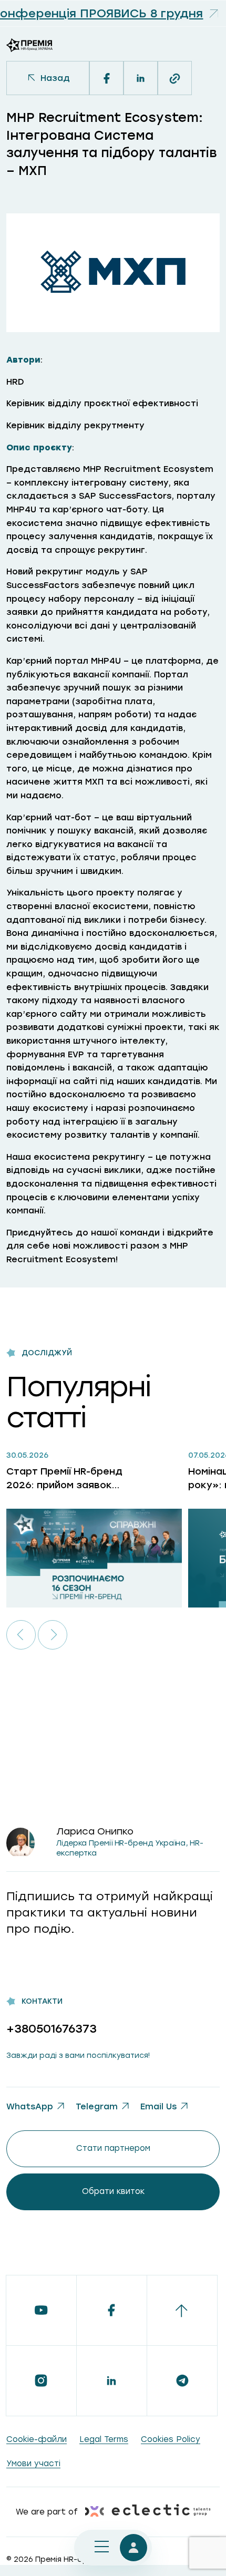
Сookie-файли (37, 2439)
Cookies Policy (171, 2439)
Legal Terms (104, 2439)
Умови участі (33, 2464)
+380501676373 (52, 2029)
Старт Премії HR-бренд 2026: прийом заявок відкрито (64, 1478)
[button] (21, 1635)
